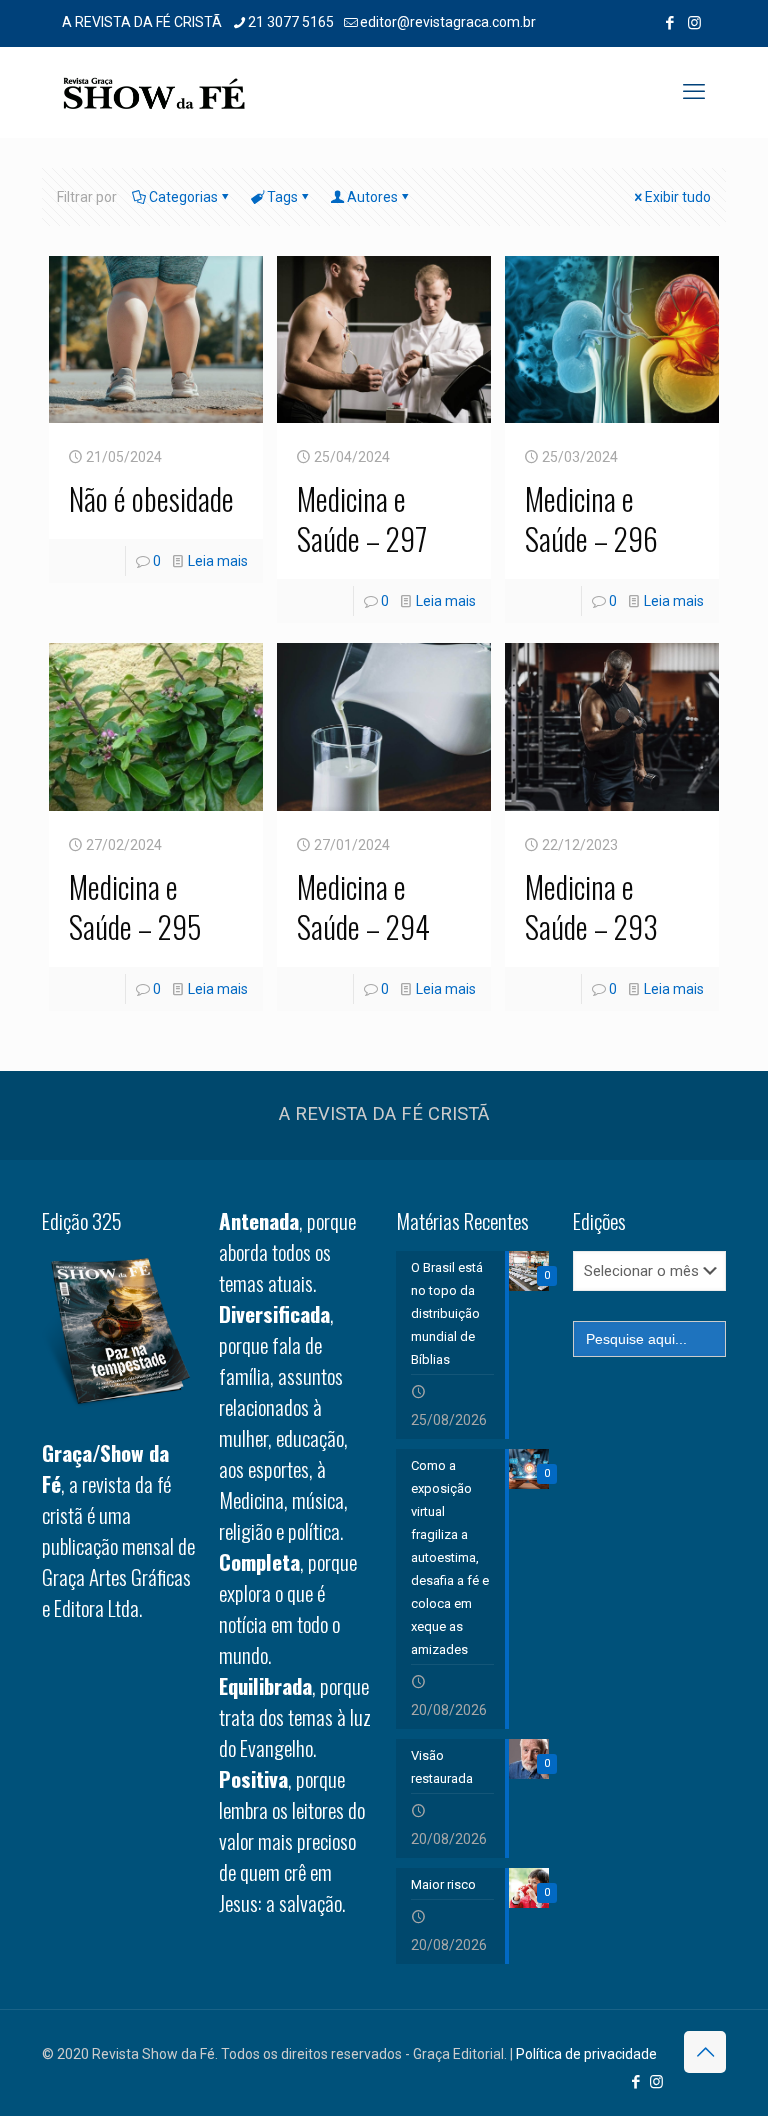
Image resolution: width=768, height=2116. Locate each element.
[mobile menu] (694, 92)
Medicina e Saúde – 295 (135, 906)
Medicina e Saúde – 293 (591, 906)
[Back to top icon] (705, 2052)
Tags (282, 197)
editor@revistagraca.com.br (448, 22)
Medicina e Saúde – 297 (362, 518)
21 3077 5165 (291, 22)
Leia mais (218, 561)
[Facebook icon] (669, 23)
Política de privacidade (586, 2054)
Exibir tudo (678, 197)
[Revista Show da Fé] (154, 92)
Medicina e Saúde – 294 (363, 906)
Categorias (183, 197)
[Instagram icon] (694, 23)
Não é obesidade (151, 498)
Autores (372, 197)
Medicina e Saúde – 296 (591, 518)
